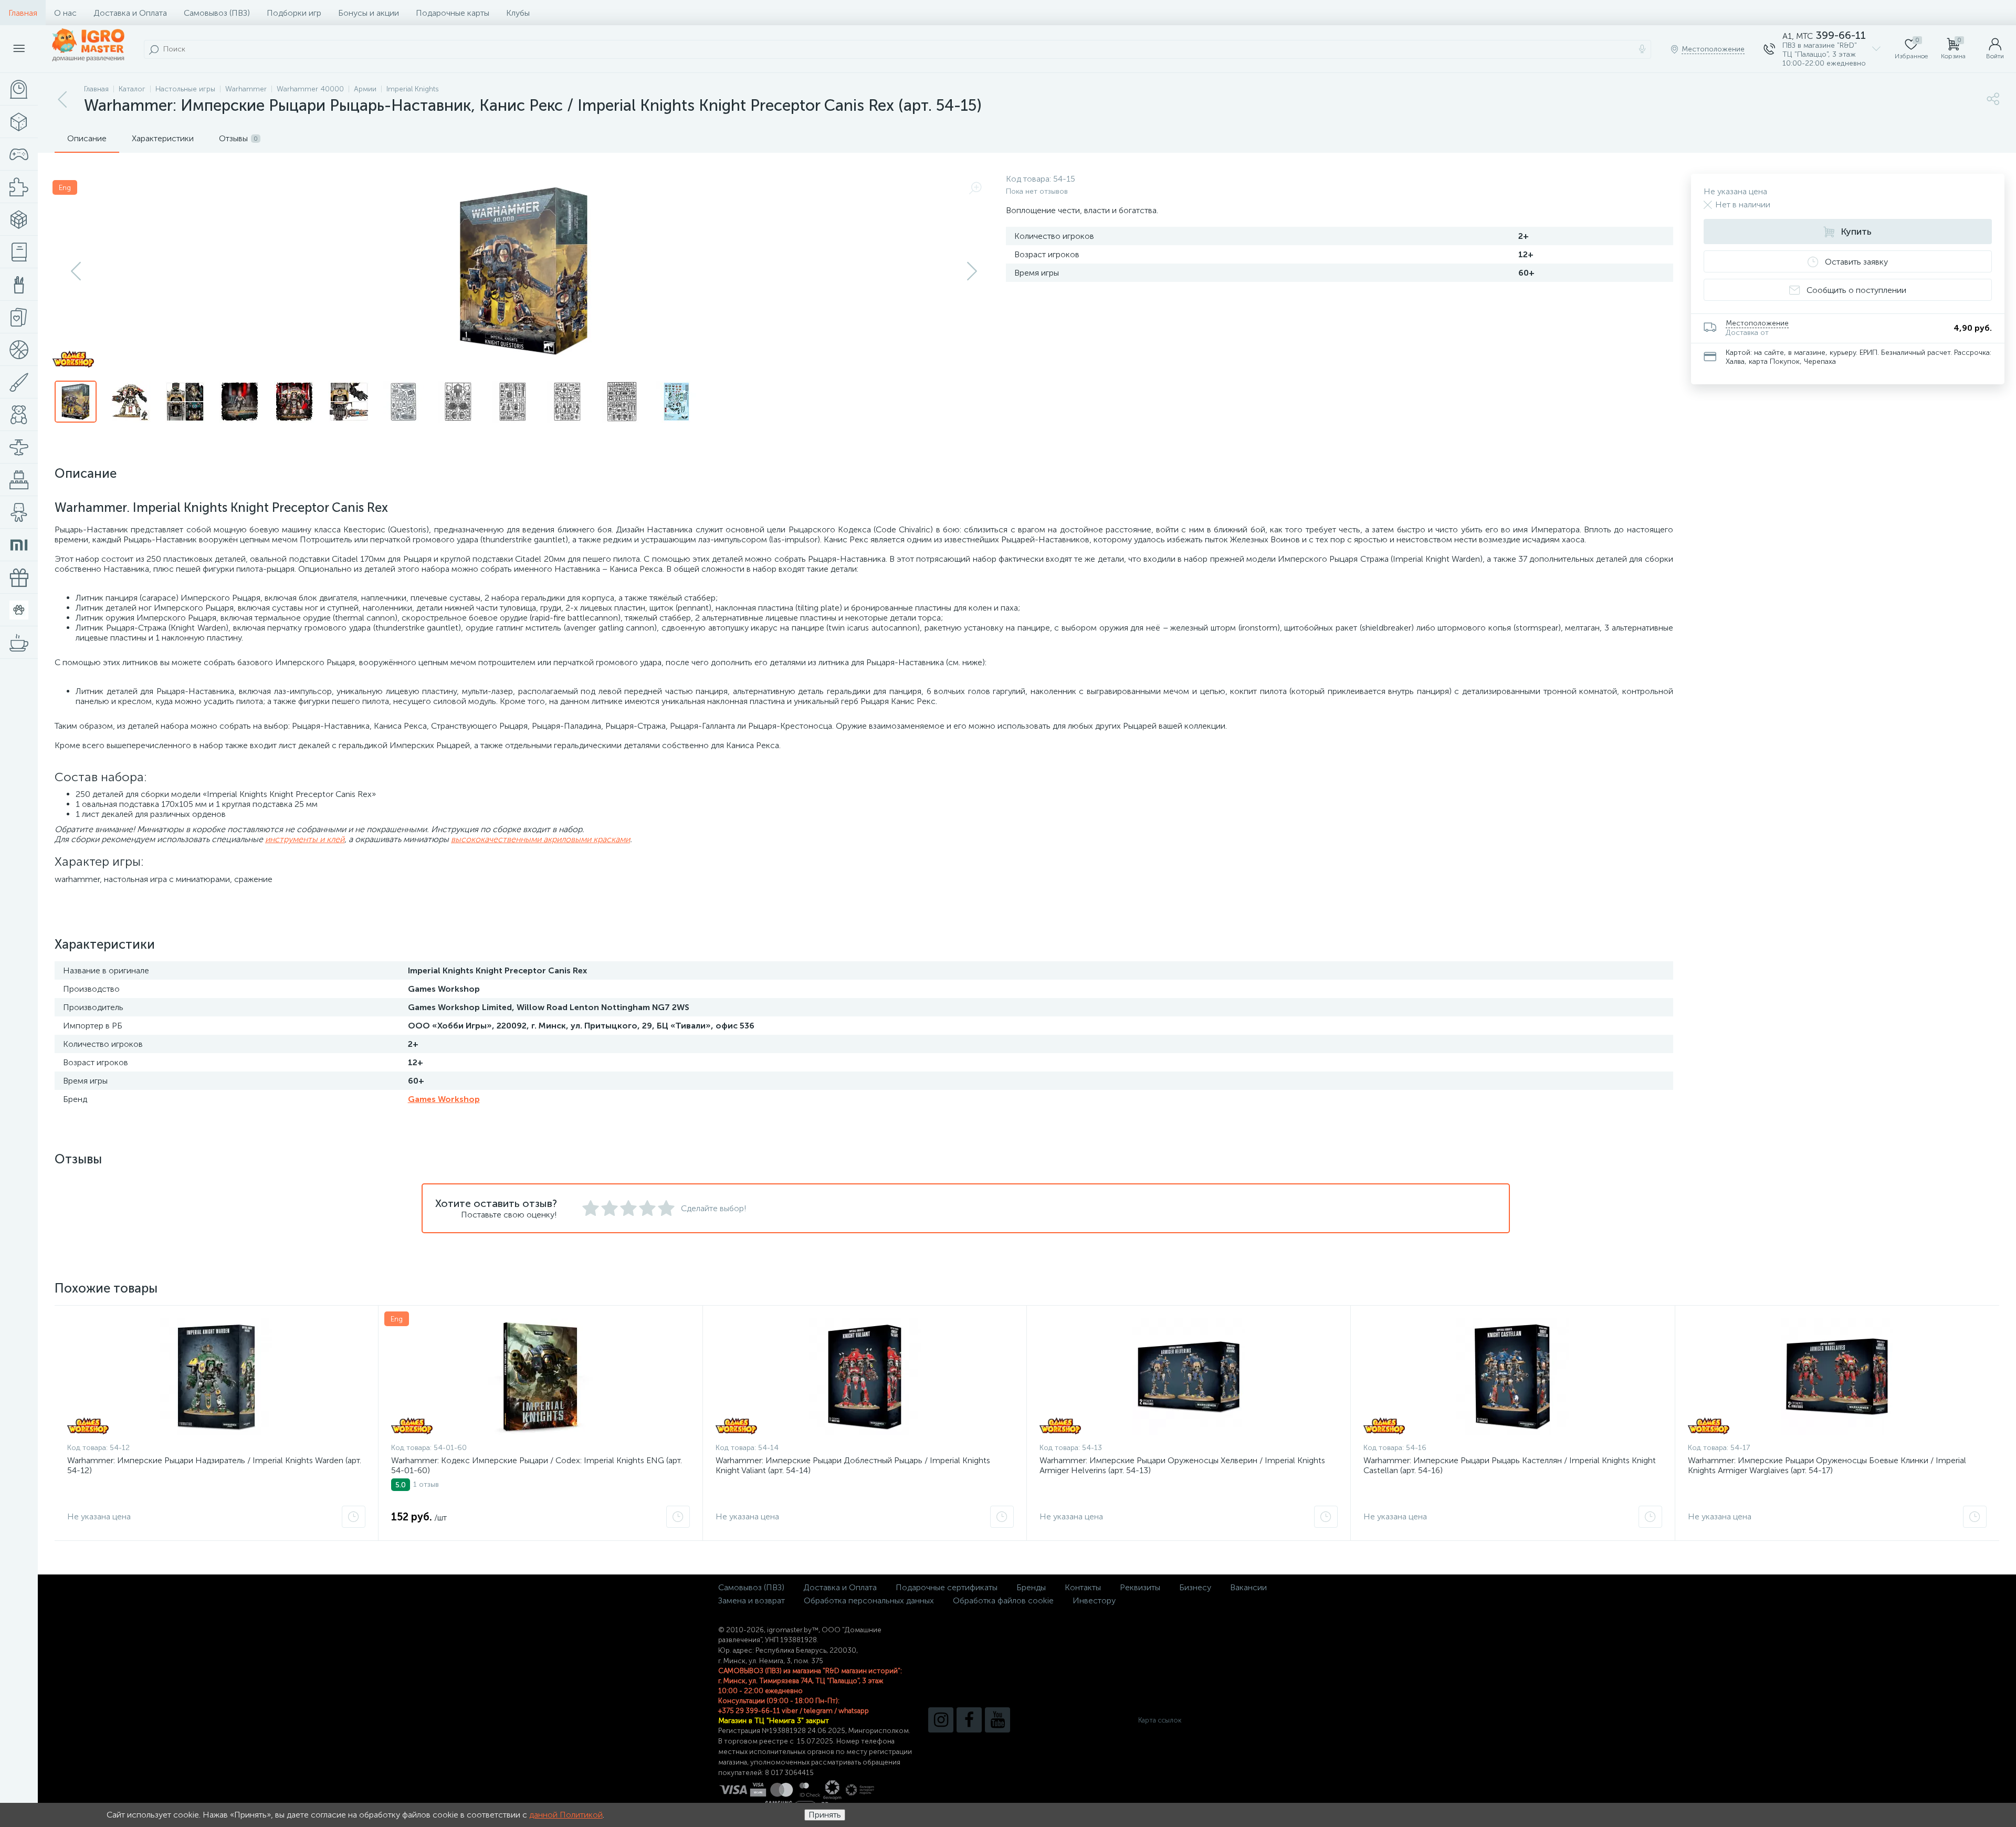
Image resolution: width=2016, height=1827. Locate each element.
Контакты (1083, 1587)
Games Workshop (444, 1099)
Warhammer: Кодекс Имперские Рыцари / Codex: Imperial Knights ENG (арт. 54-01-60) (537, 1465)
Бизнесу (1195, 1587)
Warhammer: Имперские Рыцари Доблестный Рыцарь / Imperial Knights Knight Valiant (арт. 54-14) (853, 1465)
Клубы (518, 13)
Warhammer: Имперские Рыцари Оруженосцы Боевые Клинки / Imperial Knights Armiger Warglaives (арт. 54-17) (1827, 1465)
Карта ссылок (1160, 1720)
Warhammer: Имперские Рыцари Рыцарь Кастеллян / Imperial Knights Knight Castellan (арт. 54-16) (1510, 1465)
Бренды (1031, 1587)
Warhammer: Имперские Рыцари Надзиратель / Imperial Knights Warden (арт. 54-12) (214, 1465)
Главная (23, 13)
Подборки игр (294, 13)
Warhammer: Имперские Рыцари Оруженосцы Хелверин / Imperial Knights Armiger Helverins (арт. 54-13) (1182, 1465)
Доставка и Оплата (130, 13)
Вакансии (1248, 1587)
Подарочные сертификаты (947, 1587)
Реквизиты (1140, 1587)
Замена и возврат (752, 1600)
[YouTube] (997, 1720)
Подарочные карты (453, 13)
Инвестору (1094, 1600)
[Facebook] (969, 1720)
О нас (65, 13)
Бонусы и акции (369, 13)
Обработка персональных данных (869, 1600)
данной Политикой (566, 1815)
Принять (825, 1815)
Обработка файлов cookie (1003, 1600)
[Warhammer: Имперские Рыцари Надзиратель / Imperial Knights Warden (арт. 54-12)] (216, 1377)
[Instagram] (941, 1720)
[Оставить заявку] (354, 1517)
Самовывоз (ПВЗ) (217, 13)
